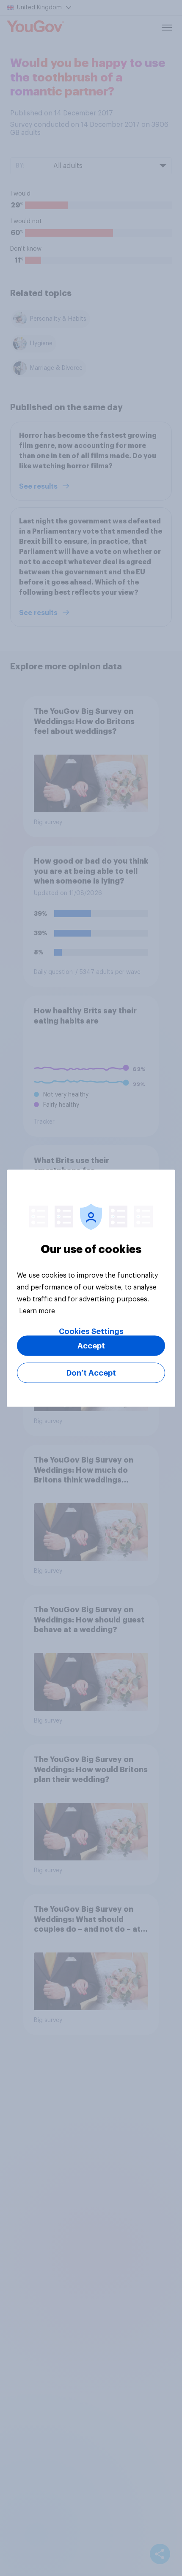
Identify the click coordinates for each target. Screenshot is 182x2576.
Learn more (37, 1311)
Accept (91, 1345)
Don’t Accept (91, 1373)
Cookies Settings (91, 1331)
